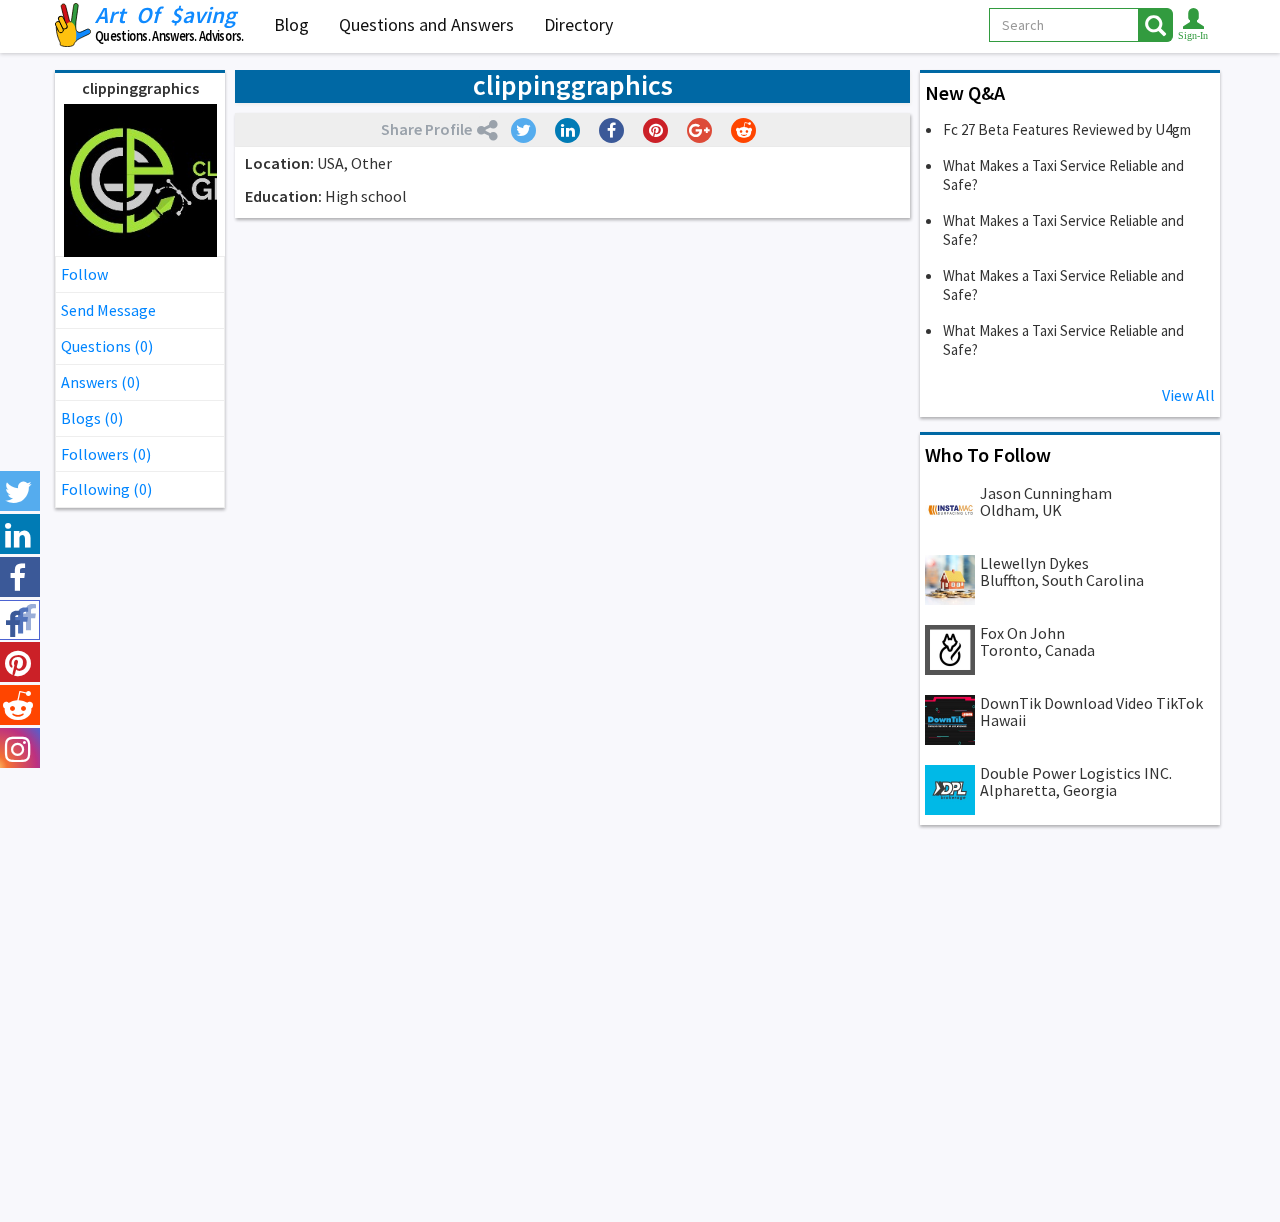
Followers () (106, 454)
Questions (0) (107, 346)
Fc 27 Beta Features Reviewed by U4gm (1067, 129)
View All (1188, 395)
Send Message (108, 310)
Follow (84, 274)
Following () (106, 489)
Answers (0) (100, 382)
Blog (291, 24)
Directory (578, 24)
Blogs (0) (92, 418)
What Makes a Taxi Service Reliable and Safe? (1063, 175)
